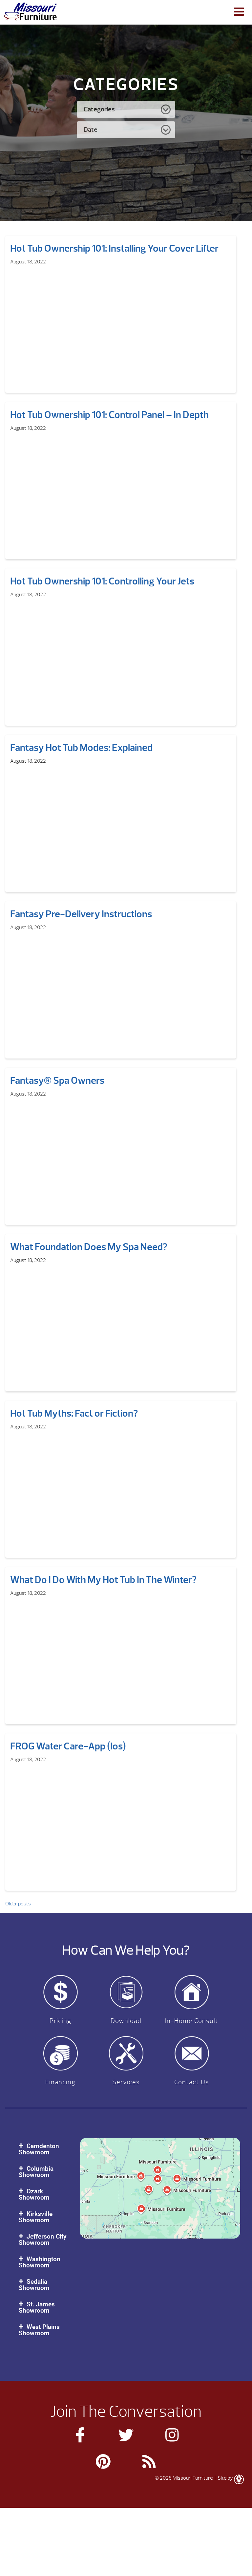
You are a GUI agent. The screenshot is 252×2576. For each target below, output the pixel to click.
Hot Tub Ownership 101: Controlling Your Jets (102, 581)
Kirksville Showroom (36, 2217)
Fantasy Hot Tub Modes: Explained (81, 748)
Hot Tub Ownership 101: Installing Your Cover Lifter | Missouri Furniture (30, 11)
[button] (43, 2149)
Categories (99, 109)
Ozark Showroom (34, 2194)
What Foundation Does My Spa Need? (89, 1247)
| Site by (224, 2478)
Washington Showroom (40, 2262)
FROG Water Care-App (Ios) (68, 1746)
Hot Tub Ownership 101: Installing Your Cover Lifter (114, 248)
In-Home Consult (192, 2021)
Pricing (60, 2021)
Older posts (18, 1904)
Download (126, 2021)
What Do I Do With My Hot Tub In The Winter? (103, 1580)
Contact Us (192, 2082)
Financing (60, 2082)
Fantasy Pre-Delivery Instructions (81, 914)
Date (91, 130)
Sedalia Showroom (34, 2285)
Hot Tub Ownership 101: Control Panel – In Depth (109, 415)
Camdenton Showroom (39, 2149)
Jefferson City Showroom (42, 2240)
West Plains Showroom (39, 2330)
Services (126, 2082)
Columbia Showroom (36, 2172)
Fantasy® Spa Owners (57, 1080)
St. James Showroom (37, 2307)
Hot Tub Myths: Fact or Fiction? (74, 1413)
